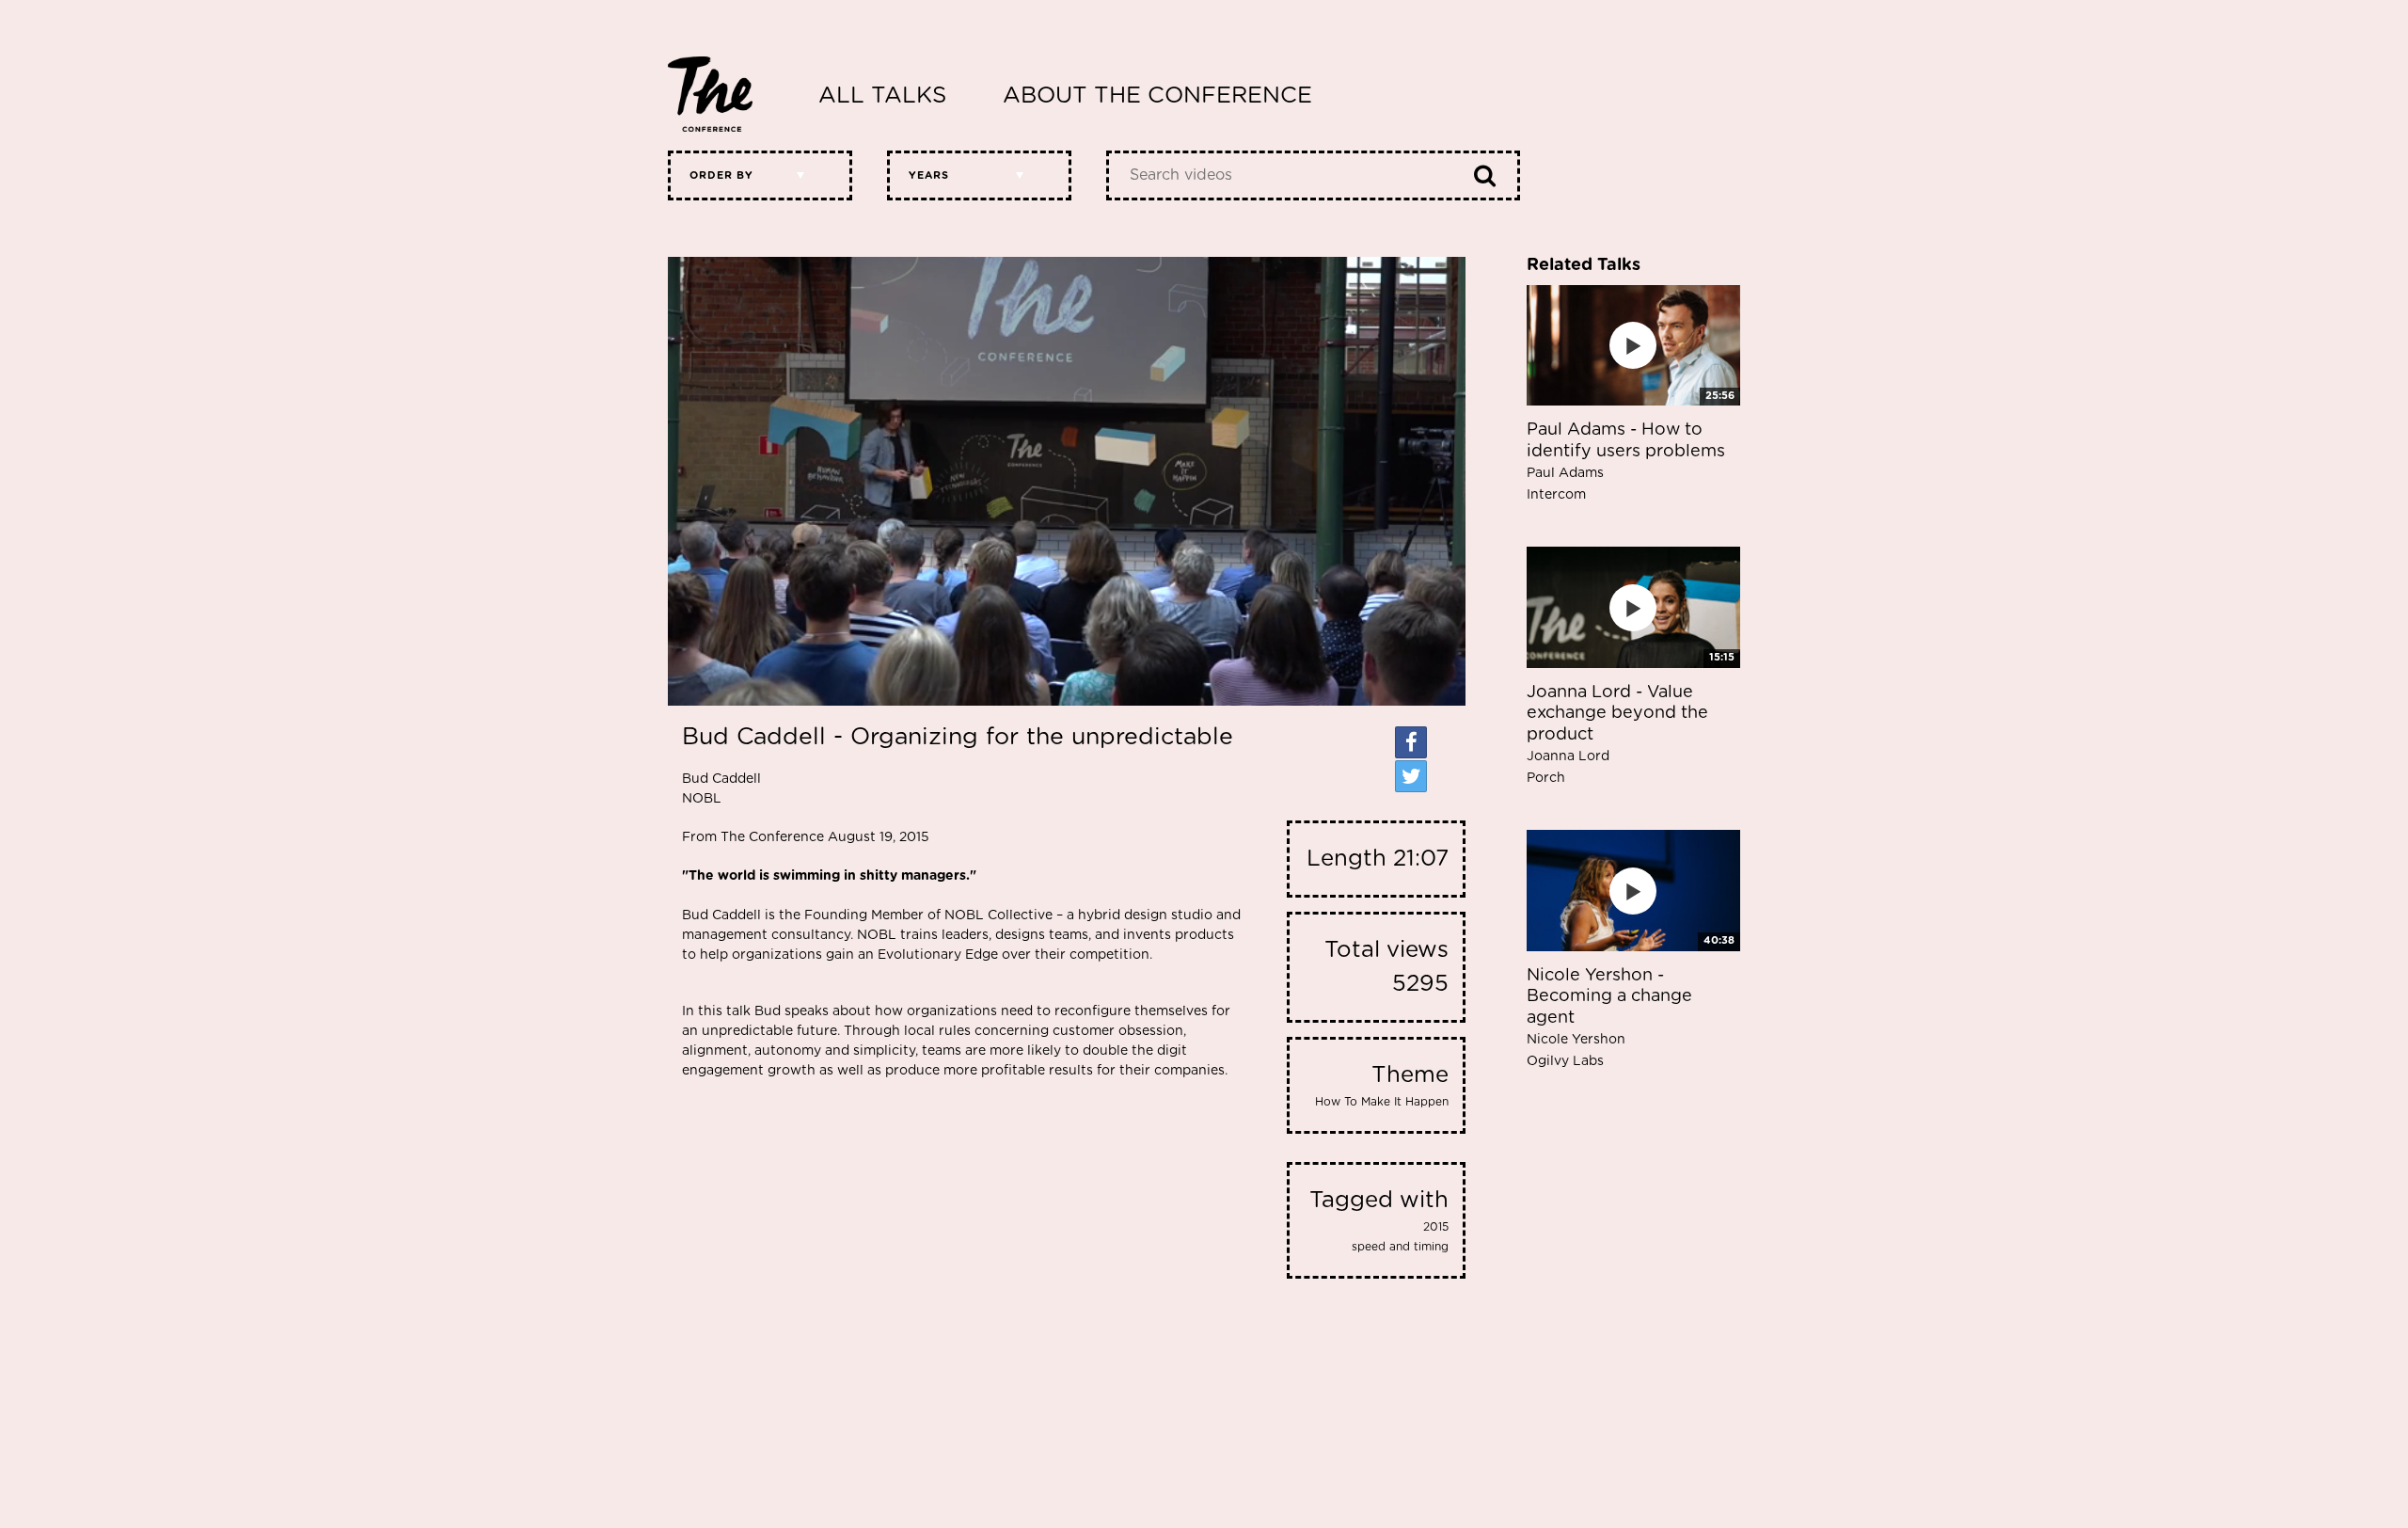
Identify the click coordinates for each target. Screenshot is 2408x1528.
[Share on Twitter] (1411, 776)
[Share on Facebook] (1411, 742)
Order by (721, 175)
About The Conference (1157, 96)
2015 (1436, 1227)
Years (929, 175)
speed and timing (1400, 1247)
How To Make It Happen (1382, 1102)
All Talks (882, 96)
